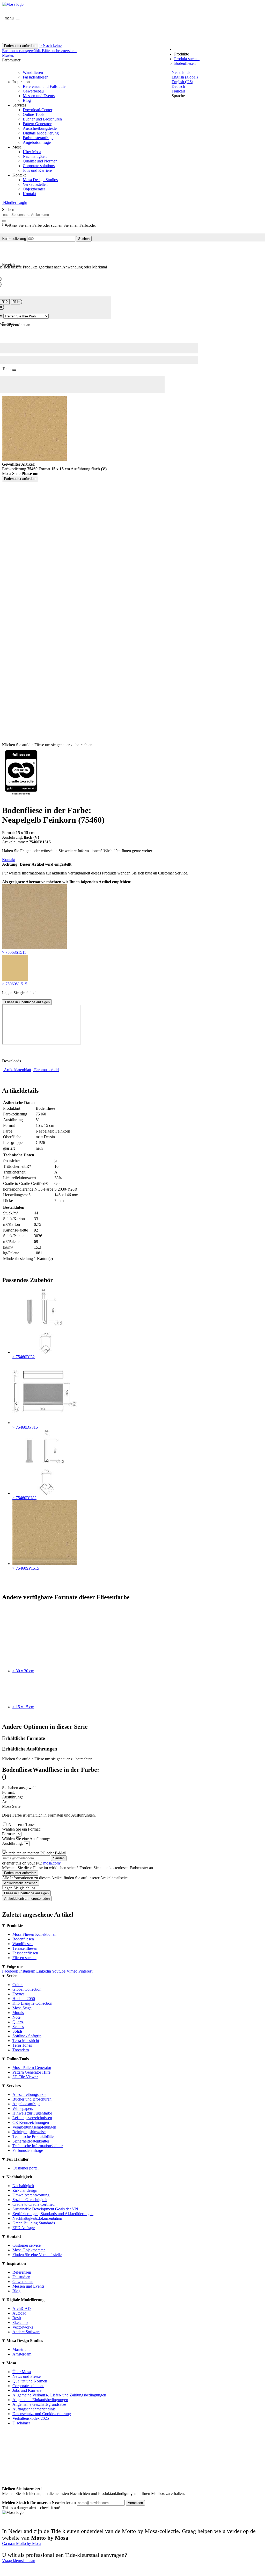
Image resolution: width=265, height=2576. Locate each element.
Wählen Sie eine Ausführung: (26, 1839)
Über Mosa (32, 152)
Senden (59, 1858)
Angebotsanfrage (37, 142)
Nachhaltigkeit (35, 156)
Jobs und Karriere (37, 170)
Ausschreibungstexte (40, 128)
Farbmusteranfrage (38, 138)
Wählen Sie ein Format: (21, 1829)
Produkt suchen (187, 59)
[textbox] (26, 215)
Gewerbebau (33, 91)
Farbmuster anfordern (20, 46)
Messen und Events (39, 96)
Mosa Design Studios (40, 180)
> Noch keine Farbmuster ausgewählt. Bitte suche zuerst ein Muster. (39, 50)
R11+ (16, 302)
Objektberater (34, 189)
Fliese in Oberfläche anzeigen (27, 1002)
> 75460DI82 (24, 1357)
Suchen (84, 239)
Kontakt (29, 194)
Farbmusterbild (46, 1070)
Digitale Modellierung (41, 133)
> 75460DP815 (25, 1427)
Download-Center (38, 110)
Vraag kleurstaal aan (19, 2561)
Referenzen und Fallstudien (45, 86)
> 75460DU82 (24, 1498)
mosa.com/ (52, 1863)
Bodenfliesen (185, 63)
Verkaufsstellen (35, 184)
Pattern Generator (37, 124)
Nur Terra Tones (22, 1824)
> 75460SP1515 (26, 1568)
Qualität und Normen (40, 161)
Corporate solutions (39, 166)
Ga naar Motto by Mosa (22, 2543)
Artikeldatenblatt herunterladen (27, 1899)
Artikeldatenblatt (17, 1070)
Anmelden (135, 2503)
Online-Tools (34, 114)
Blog (27, 100)
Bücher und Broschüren (42, 119)
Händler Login (15, 202)
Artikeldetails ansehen (21, 1883)
